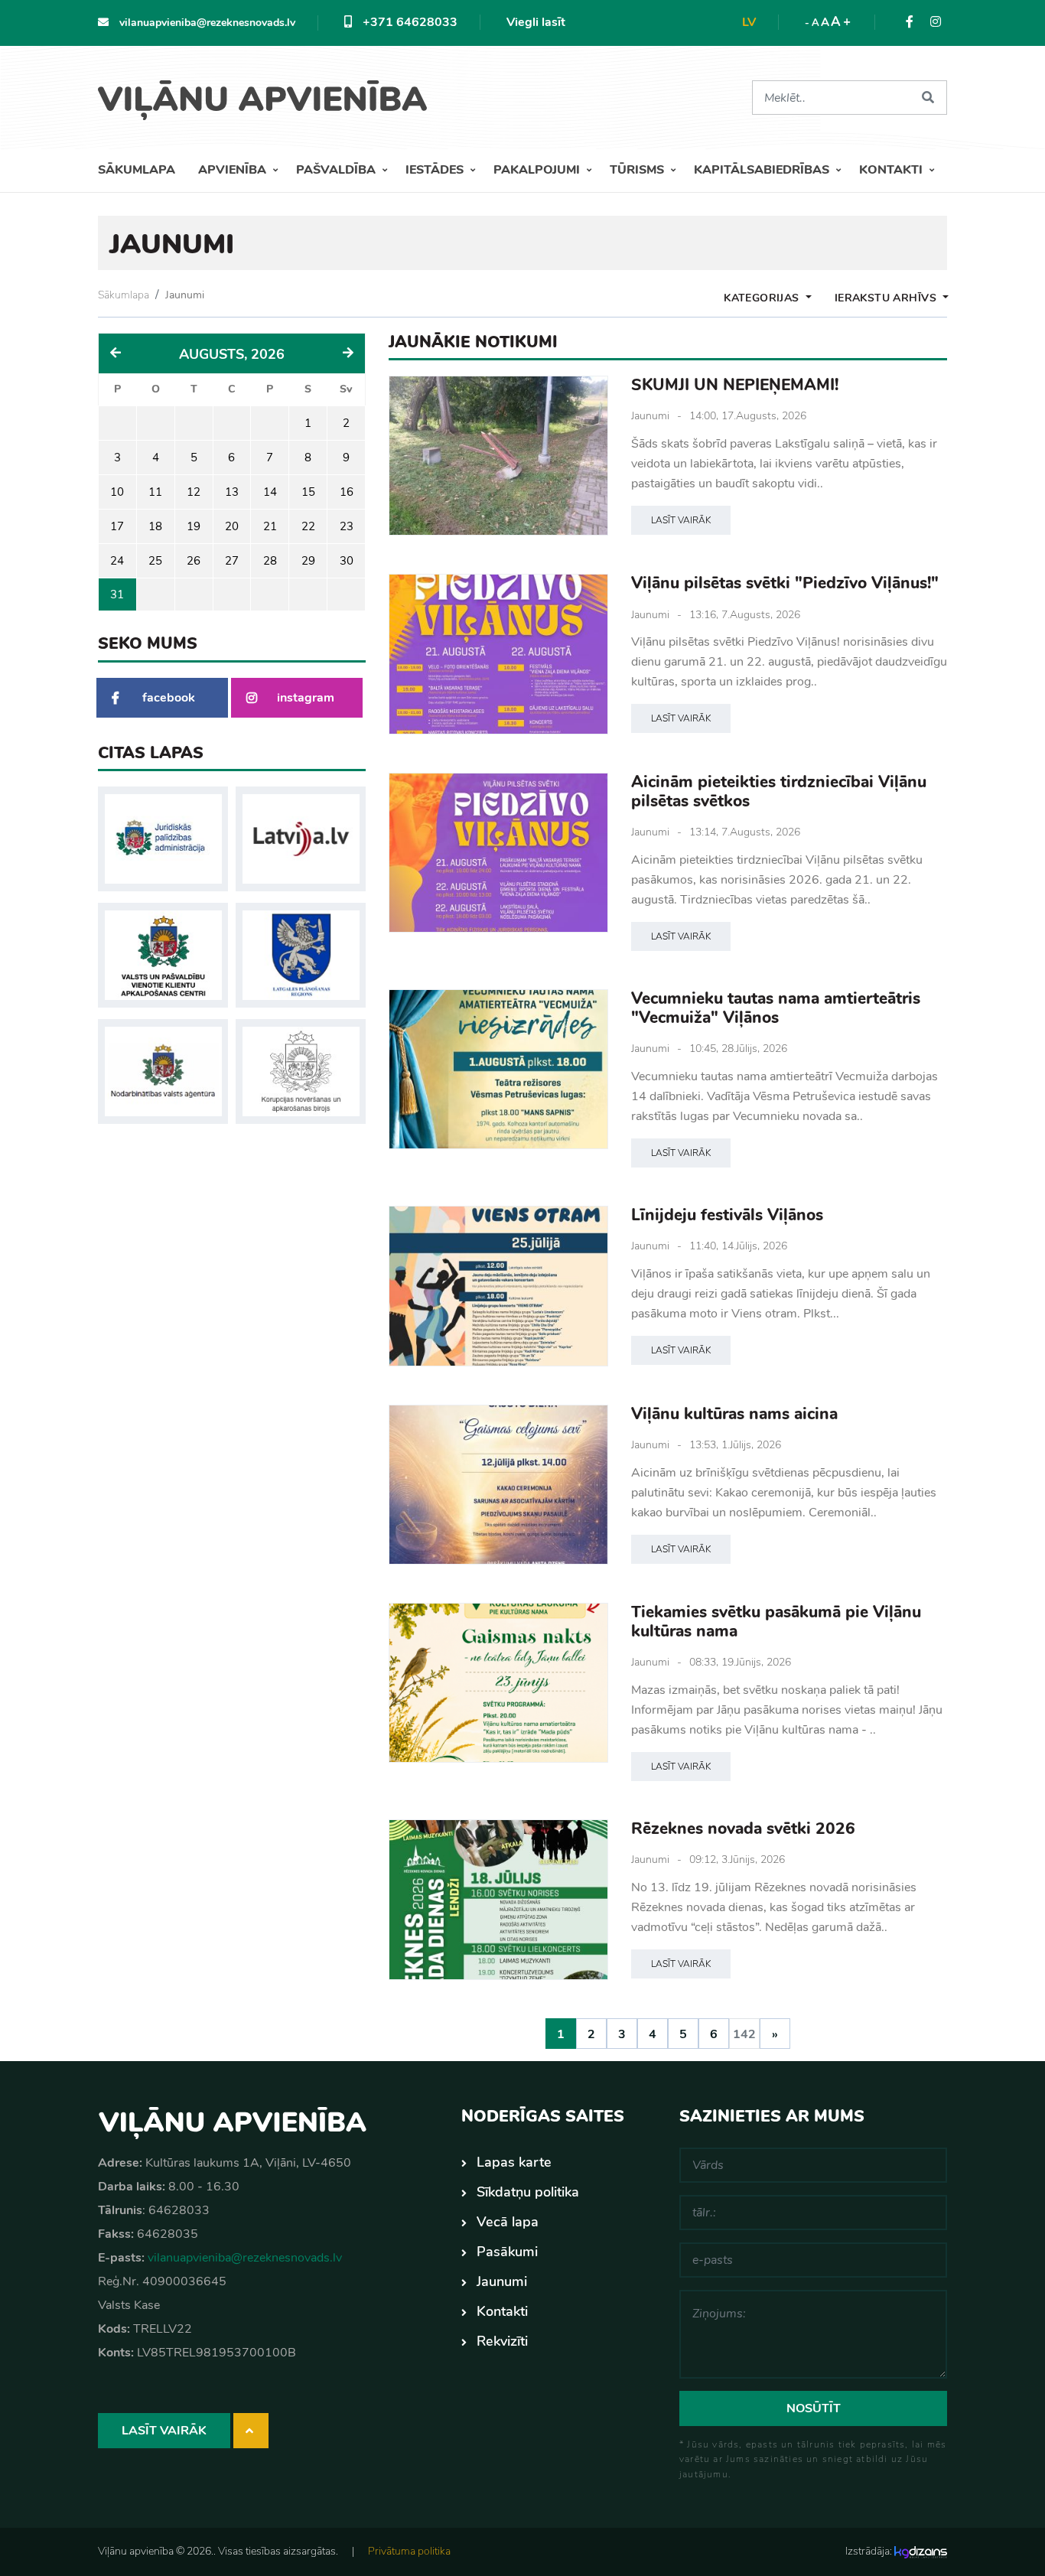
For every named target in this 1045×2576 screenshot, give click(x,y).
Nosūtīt (814, 2408)
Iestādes (436, 170)
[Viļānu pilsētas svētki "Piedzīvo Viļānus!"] (498, 654)
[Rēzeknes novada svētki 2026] (498, 1899)
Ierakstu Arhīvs (887, 298)
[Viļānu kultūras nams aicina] (498, 1485)
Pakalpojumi (538, 170)
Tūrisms (638, 170)
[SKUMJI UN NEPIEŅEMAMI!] (498, 456)
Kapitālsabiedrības (763, 170)
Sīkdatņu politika (528, 2192)
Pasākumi (507, 2252)
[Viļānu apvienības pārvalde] (268, 94)
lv (749, 22)
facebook (169, 698)
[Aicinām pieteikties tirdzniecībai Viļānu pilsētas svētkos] (498, 853)
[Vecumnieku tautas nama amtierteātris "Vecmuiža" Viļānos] (498, 1069)
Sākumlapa (137, 170)
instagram (306, 698)
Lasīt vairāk (681, 520)
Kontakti (892, 170)
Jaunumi (185, 295)
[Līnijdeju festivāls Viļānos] (498, 1286)
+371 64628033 (409, 22)
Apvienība (234, 170)
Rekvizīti (502, 2341)
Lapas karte (514, 2162)
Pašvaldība (337, 170)
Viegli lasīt (536, 22)
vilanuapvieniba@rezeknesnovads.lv (206, 23)
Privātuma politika (409, 2551)
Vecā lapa (508, 2222)
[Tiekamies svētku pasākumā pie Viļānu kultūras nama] (498, 1683)
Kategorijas (763, 298)
